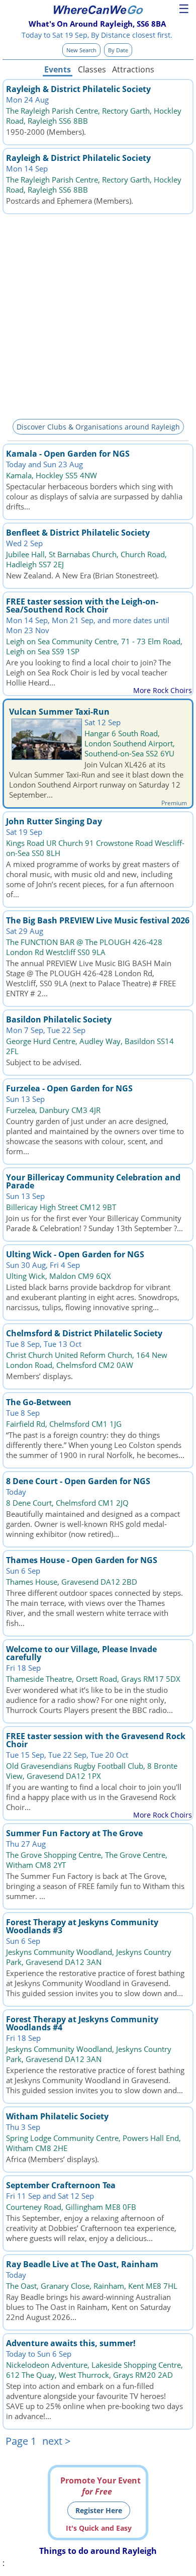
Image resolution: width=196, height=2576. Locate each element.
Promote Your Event (101, 2486)
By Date (118, 50)
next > (56, 2441)
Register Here (99, 2510)
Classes (92, 69)
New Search (81, 50)
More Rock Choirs (163, 690)
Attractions (133, 69)
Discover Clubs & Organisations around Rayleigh (98, 427)
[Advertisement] (98, 315)
